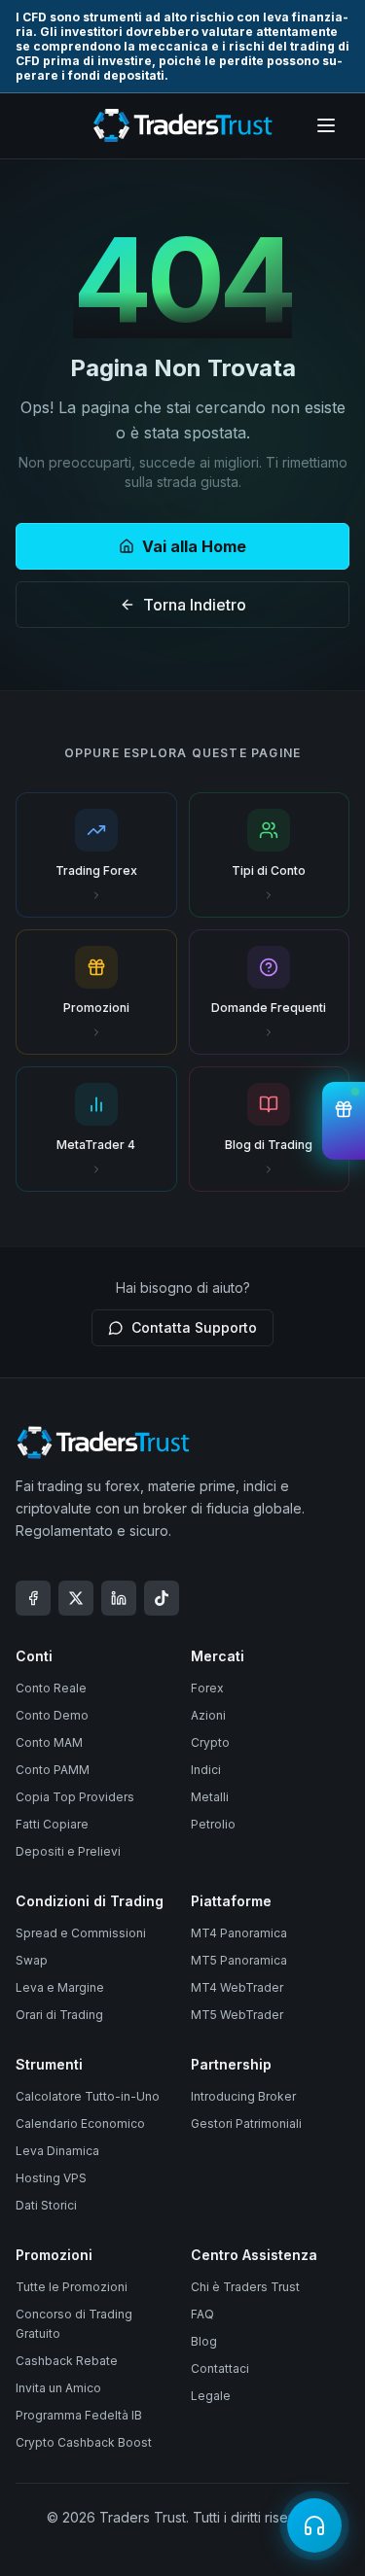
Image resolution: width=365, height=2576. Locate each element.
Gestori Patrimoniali (246, 2123)
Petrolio (213, 1824)
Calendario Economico (80, 2123)
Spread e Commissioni (81, 1933)
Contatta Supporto (194, 1327)
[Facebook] (33, 1598)
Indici (206, 1770)
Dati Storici (46, 2205)
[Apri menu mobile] (326, 125)
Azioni (208, 1715)
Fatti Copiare (52, 1824)
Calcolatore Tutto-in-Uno (88, 2096)
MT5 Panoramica (239, 1960)
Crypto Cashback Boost (84, 2442)
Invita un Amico (58, 2388)
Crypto (210, 1742)
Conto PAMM (53, 1770)
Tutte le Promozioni (72, 2287)
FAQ (202, 2314)
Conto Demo (52, 1715)
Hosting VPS (51, 2178)
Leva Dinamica (57, 2151)
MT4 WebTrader (237, 1987)
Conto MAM (49, 1742)
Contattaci (220, 2368)
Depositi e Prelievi (68, 1851)
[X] (76, 1598)
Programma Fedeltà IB (79, 2415)
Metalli (210, 1797)
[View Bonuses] (344, 1121)
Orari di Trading (59, 2015)
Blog (204, 2341)
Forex (207, 1688)
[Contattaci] (314, 2525)
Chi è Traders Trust (245, 2287)
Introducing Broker (243, 2096)
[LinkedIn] (119, 1598)
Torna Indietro (195, 605)
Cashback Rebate (67, 2361)
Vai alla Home (194, 546)
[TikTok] (162, 1598)
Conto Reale (51, 1688)
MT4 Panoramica (239, 1933)
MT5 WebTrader (237, 2015)
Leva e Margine (60, 1987)
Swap (32, 1960)
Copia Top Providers (75, 1797)
